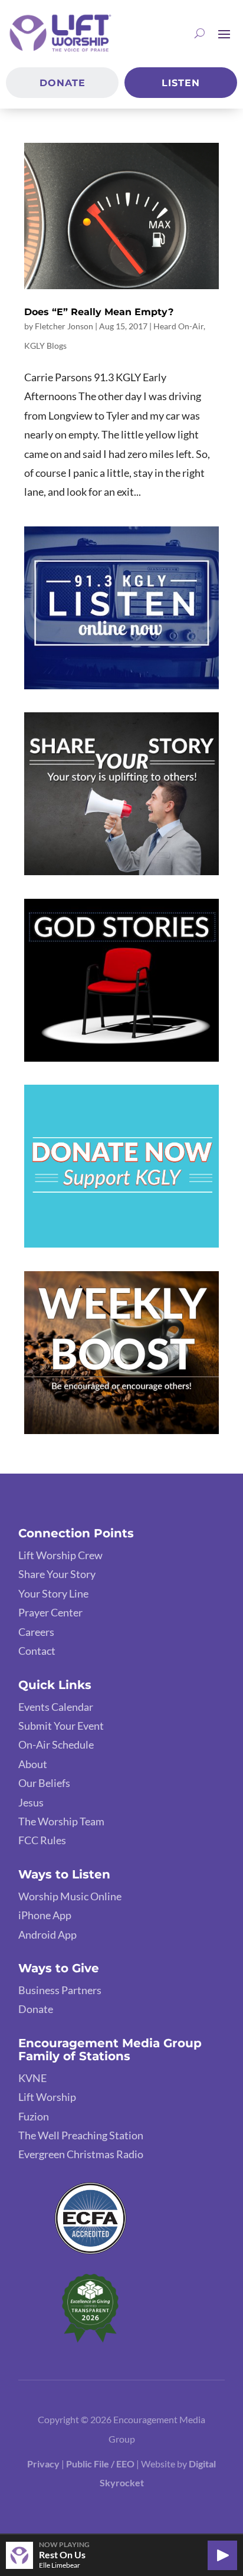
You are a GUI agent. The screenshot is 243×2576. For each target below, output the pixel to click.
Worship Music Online (70, 1896)
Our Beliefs (44, 1783)
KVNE (32, 2078)
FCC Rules (42, 1840)
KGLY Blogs (45, 346)
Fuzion (34, 2116)
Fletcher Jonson (64, 326)
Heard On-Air (178, 326)
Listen (181, 83)
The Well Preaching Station (81, 2135)
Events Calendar (56, 1707)
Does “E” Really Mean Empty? (99, 312)
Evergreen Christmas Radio (81, 2154)
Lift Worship (47, 2097)
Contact (37, 1651)
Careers (36, 1632)
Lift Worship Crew (60, 1555)
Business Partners (60, 1990)
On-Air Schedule (56, 1744)
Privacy (43, 2464)
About (33, 1764)
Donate (63, 83)
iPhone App (45, 1915)
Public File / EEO (101, 2464)
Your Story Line (53, 1593)
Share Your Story (57, 1574)
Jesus (31, 1802)
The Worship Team (61, 1821)
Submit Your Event (61, 1726)
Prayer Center (50, 1612)
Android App (47, 1935)
